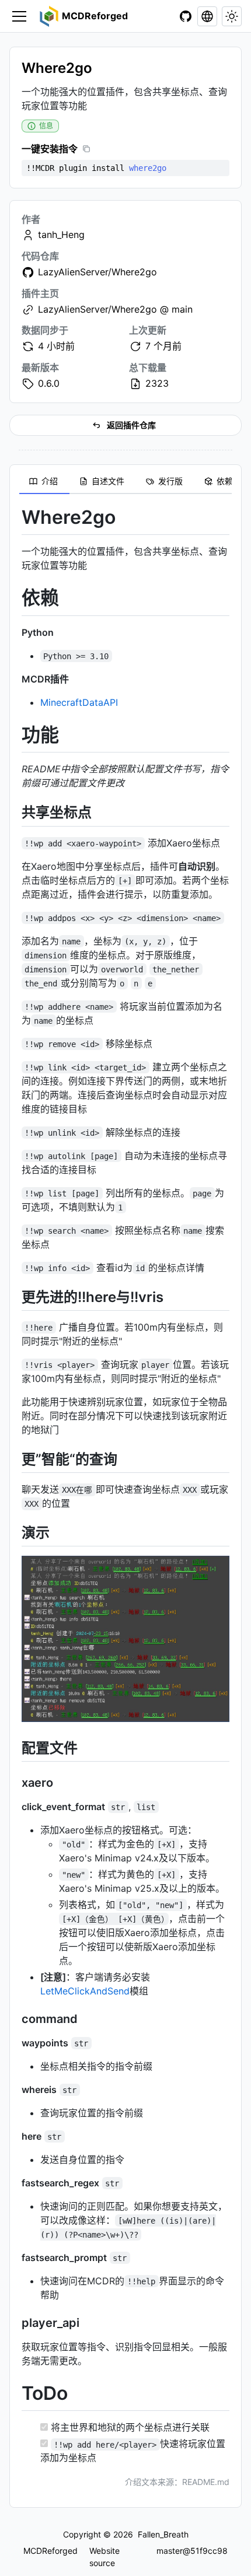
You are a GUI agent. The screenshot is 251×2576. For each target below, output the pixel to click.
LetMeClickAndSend (85, 1991)
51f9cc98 (209, 2551)
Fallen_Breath (163, 2534)
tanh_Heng (61, 235)
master (170, 2551)
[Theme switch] (232, 16)
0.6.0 (49, 383)
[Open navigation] (19, 16)
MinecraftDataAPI (79, 702)
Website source (104, 2556)
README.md (206, 2482)
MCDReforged (50, 2551)
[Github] (186, 16)
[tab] (44, 482)
